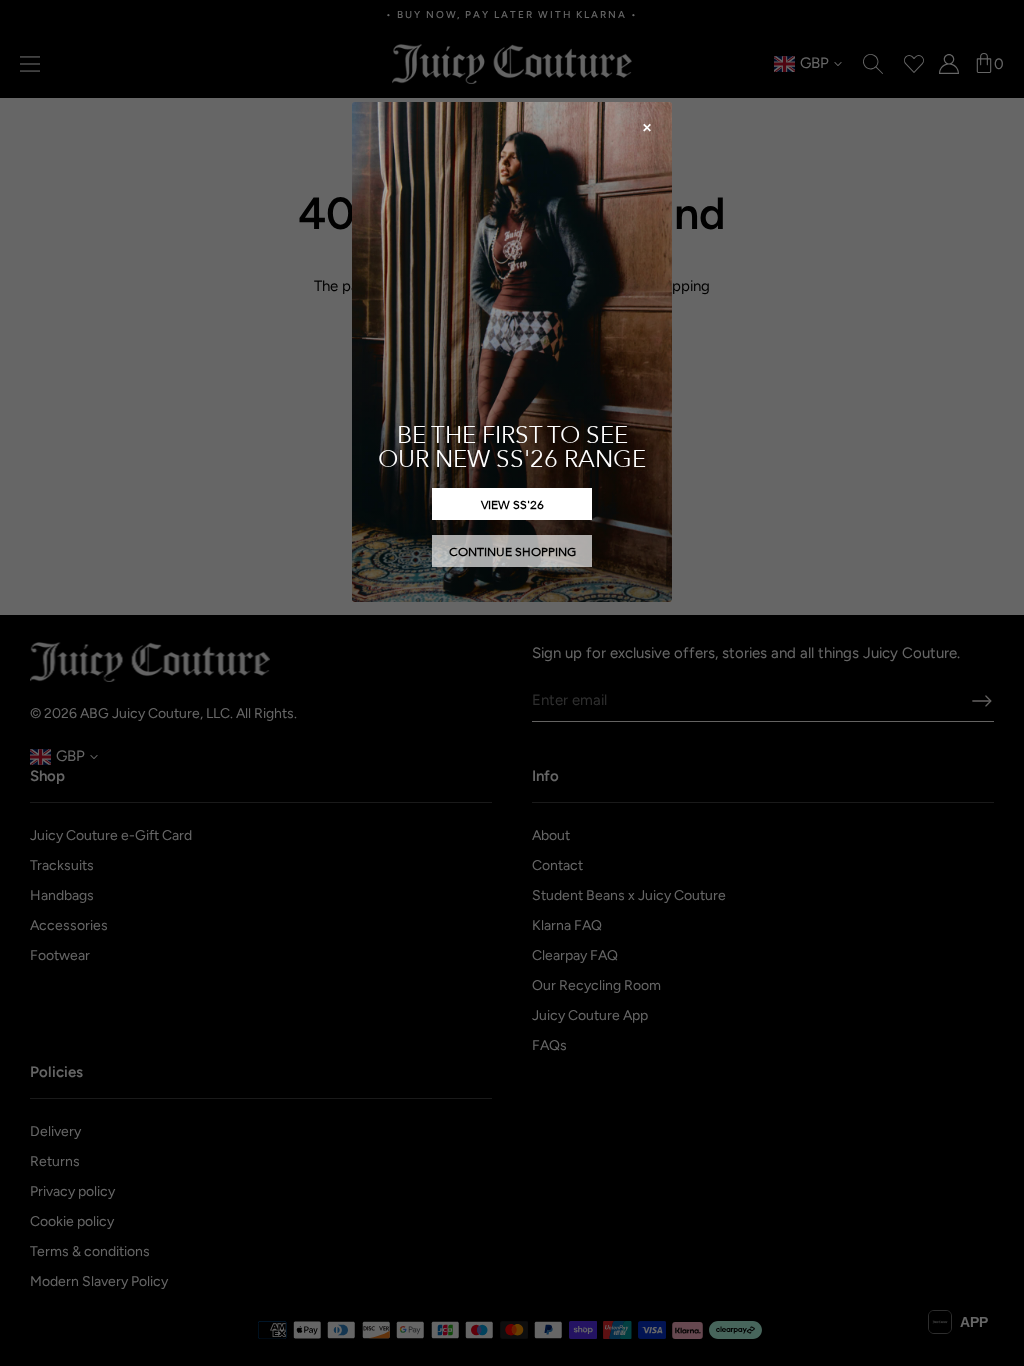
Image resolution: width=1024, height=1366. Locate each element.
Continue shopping (512, 551)
